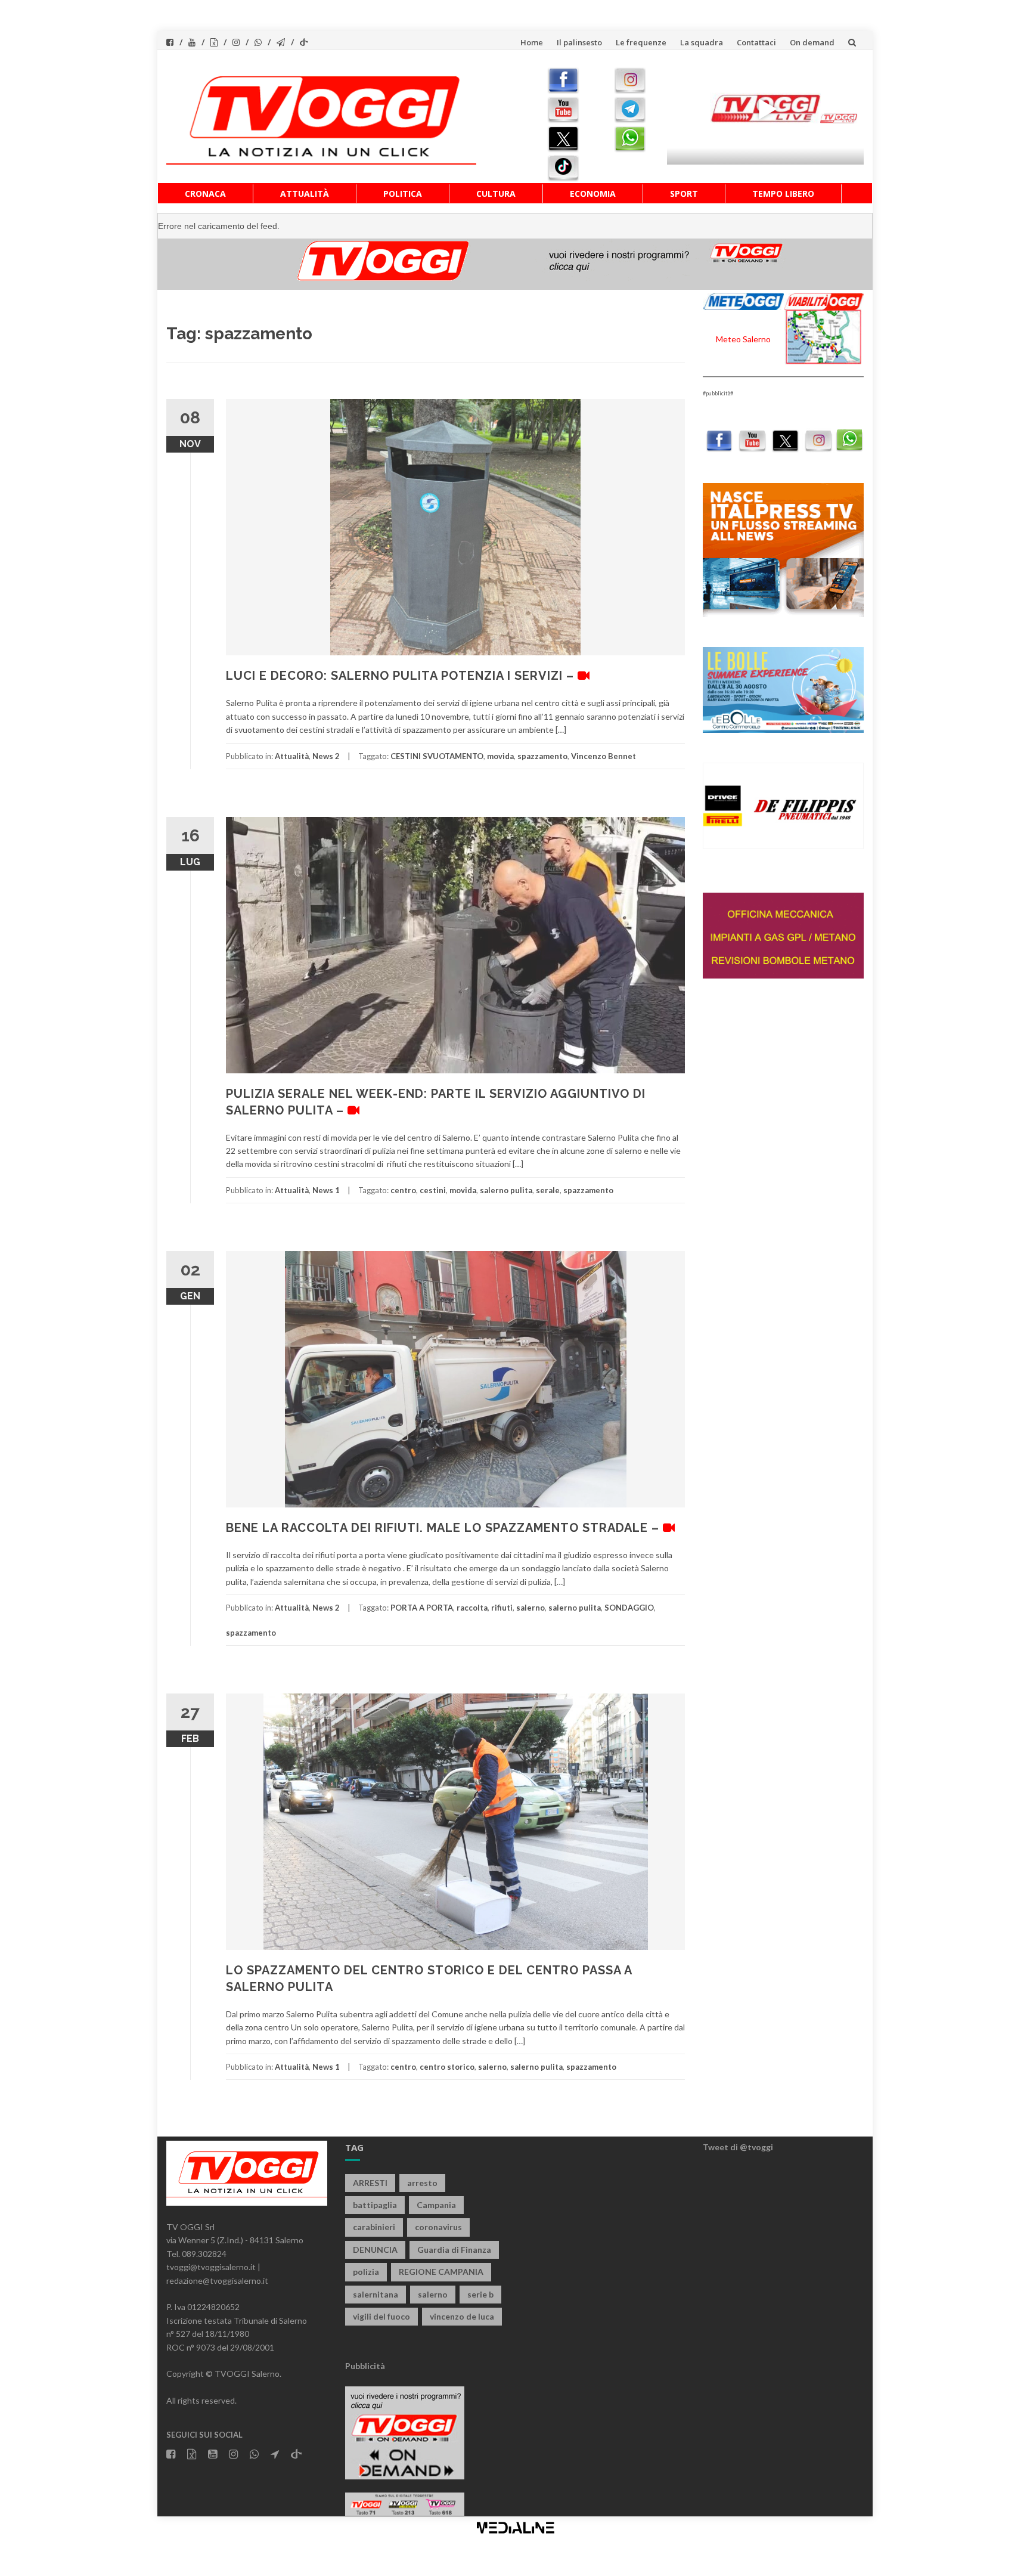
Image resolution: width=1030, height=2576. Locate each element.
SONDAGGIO (629, 1608)
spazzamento (542, 756)
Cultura (496, 193)
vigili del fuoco (381, 2316)
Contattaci (756, 42)
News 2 (326, 756)
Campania (436, 2205)
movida (500, 756)
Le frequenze (641, 42)
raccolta (472, 1608)
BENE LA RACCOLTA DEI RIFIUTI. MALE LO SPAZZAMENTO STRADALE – (444, 1528)
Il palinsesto (579, 42)
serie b (480, 2294)
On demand (812, 42)
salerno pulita (506, 1190)
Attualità (305, 193)
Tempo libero (783, 193)
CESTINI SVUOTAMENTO (437, 756)
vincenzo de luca (462, 2316)
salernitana (376, 2294)
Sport (684, 193)
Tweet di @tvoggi (738, 2147)
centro (403, 1190)
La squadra (702, 42)
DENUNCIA (375, 2250)
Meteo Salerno (743, 339)
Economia (593, 193)
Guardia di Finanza (454, 2250)
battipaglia (375, 2205)
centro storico (447, 2067)
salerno (530, 1608)
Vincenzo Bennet (604, 756)
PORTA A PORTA (422, 1608)
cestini (433, 1190)
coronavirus (438, 2227)
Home (532, 42)
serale (548, 1190)
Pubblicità (365, 2366)
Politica (403, 193)
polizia (366, 2272)
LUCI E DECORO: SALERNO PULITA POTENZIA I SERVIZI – (402, 676)
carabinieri (374, 2227)
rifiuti (502, 1608)
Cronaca (205, 193)
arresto (422, 2183)
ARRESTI (370, 2183)
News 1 (326, 1190)
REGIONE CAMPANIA (441, 2272)
